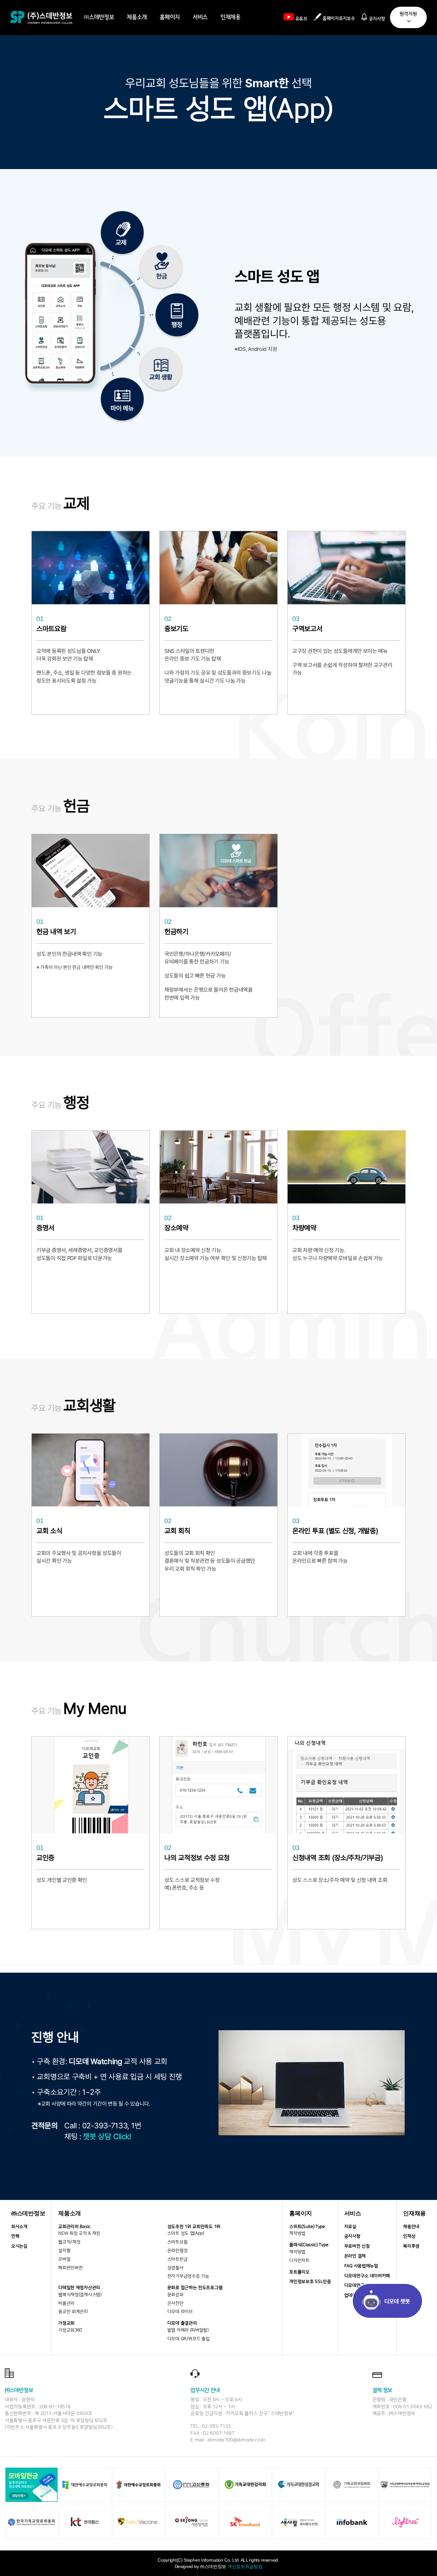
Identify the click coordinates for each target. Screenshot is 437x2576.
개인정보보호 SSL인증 (310, 2282)
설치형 (64, 2251)
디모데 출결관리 (182, 2323)
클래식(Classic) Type (309, 2245)
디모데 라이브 (180, 2312)
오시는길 (19, 2246)
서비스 (200, 17)
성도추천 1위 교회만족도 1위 (194, 2227)
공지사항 (352, 2236)
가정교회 (66, 2323)
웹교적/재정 (69, 2242)
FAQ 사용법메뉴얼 (361, 2266)
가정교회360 (70, 2330)
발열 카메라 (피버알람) (188, 2330)
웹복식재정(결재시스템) (80, 2295)
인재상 (409, 2236)
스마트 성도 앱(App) (186, 2233)
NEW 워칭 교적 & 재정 (79, 2233)
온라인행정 (178, 2251)
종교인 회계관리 (73, 2312)
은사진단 (175, 2303)
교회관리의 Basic (74, 2227)
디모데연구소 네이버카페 (367, 2276)
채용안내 (411, 2227)
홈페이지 (170, 17)
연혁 (15, 2236)
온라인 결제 (355, 2256)
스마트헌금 (178, 2259)
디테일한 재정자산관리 (79, 2288)
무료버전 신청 (357, 2246)
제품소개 (137, 17)
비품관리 (66, 2303)
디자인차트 (299, 2261)
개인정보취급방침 (245, 2566)
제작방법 (297, 2233)
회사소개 (19, 2227)
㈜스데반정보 (99, 17)
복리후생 (411, 2246)
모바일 (64, 2259)
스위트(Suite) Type (307, 2227)
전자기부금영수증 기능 (188, 2276)
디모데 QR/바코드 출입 (189, 2339)
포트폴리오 (299, 2272)
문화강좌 (175, 2295)
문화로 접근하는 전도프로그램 (195, 2288)
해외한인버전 (70, 2268)
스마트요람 (178, 2242)
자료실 (350, 2227)
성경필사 (175, 2268)
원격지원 (408, 14)
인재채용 (230, 17)
